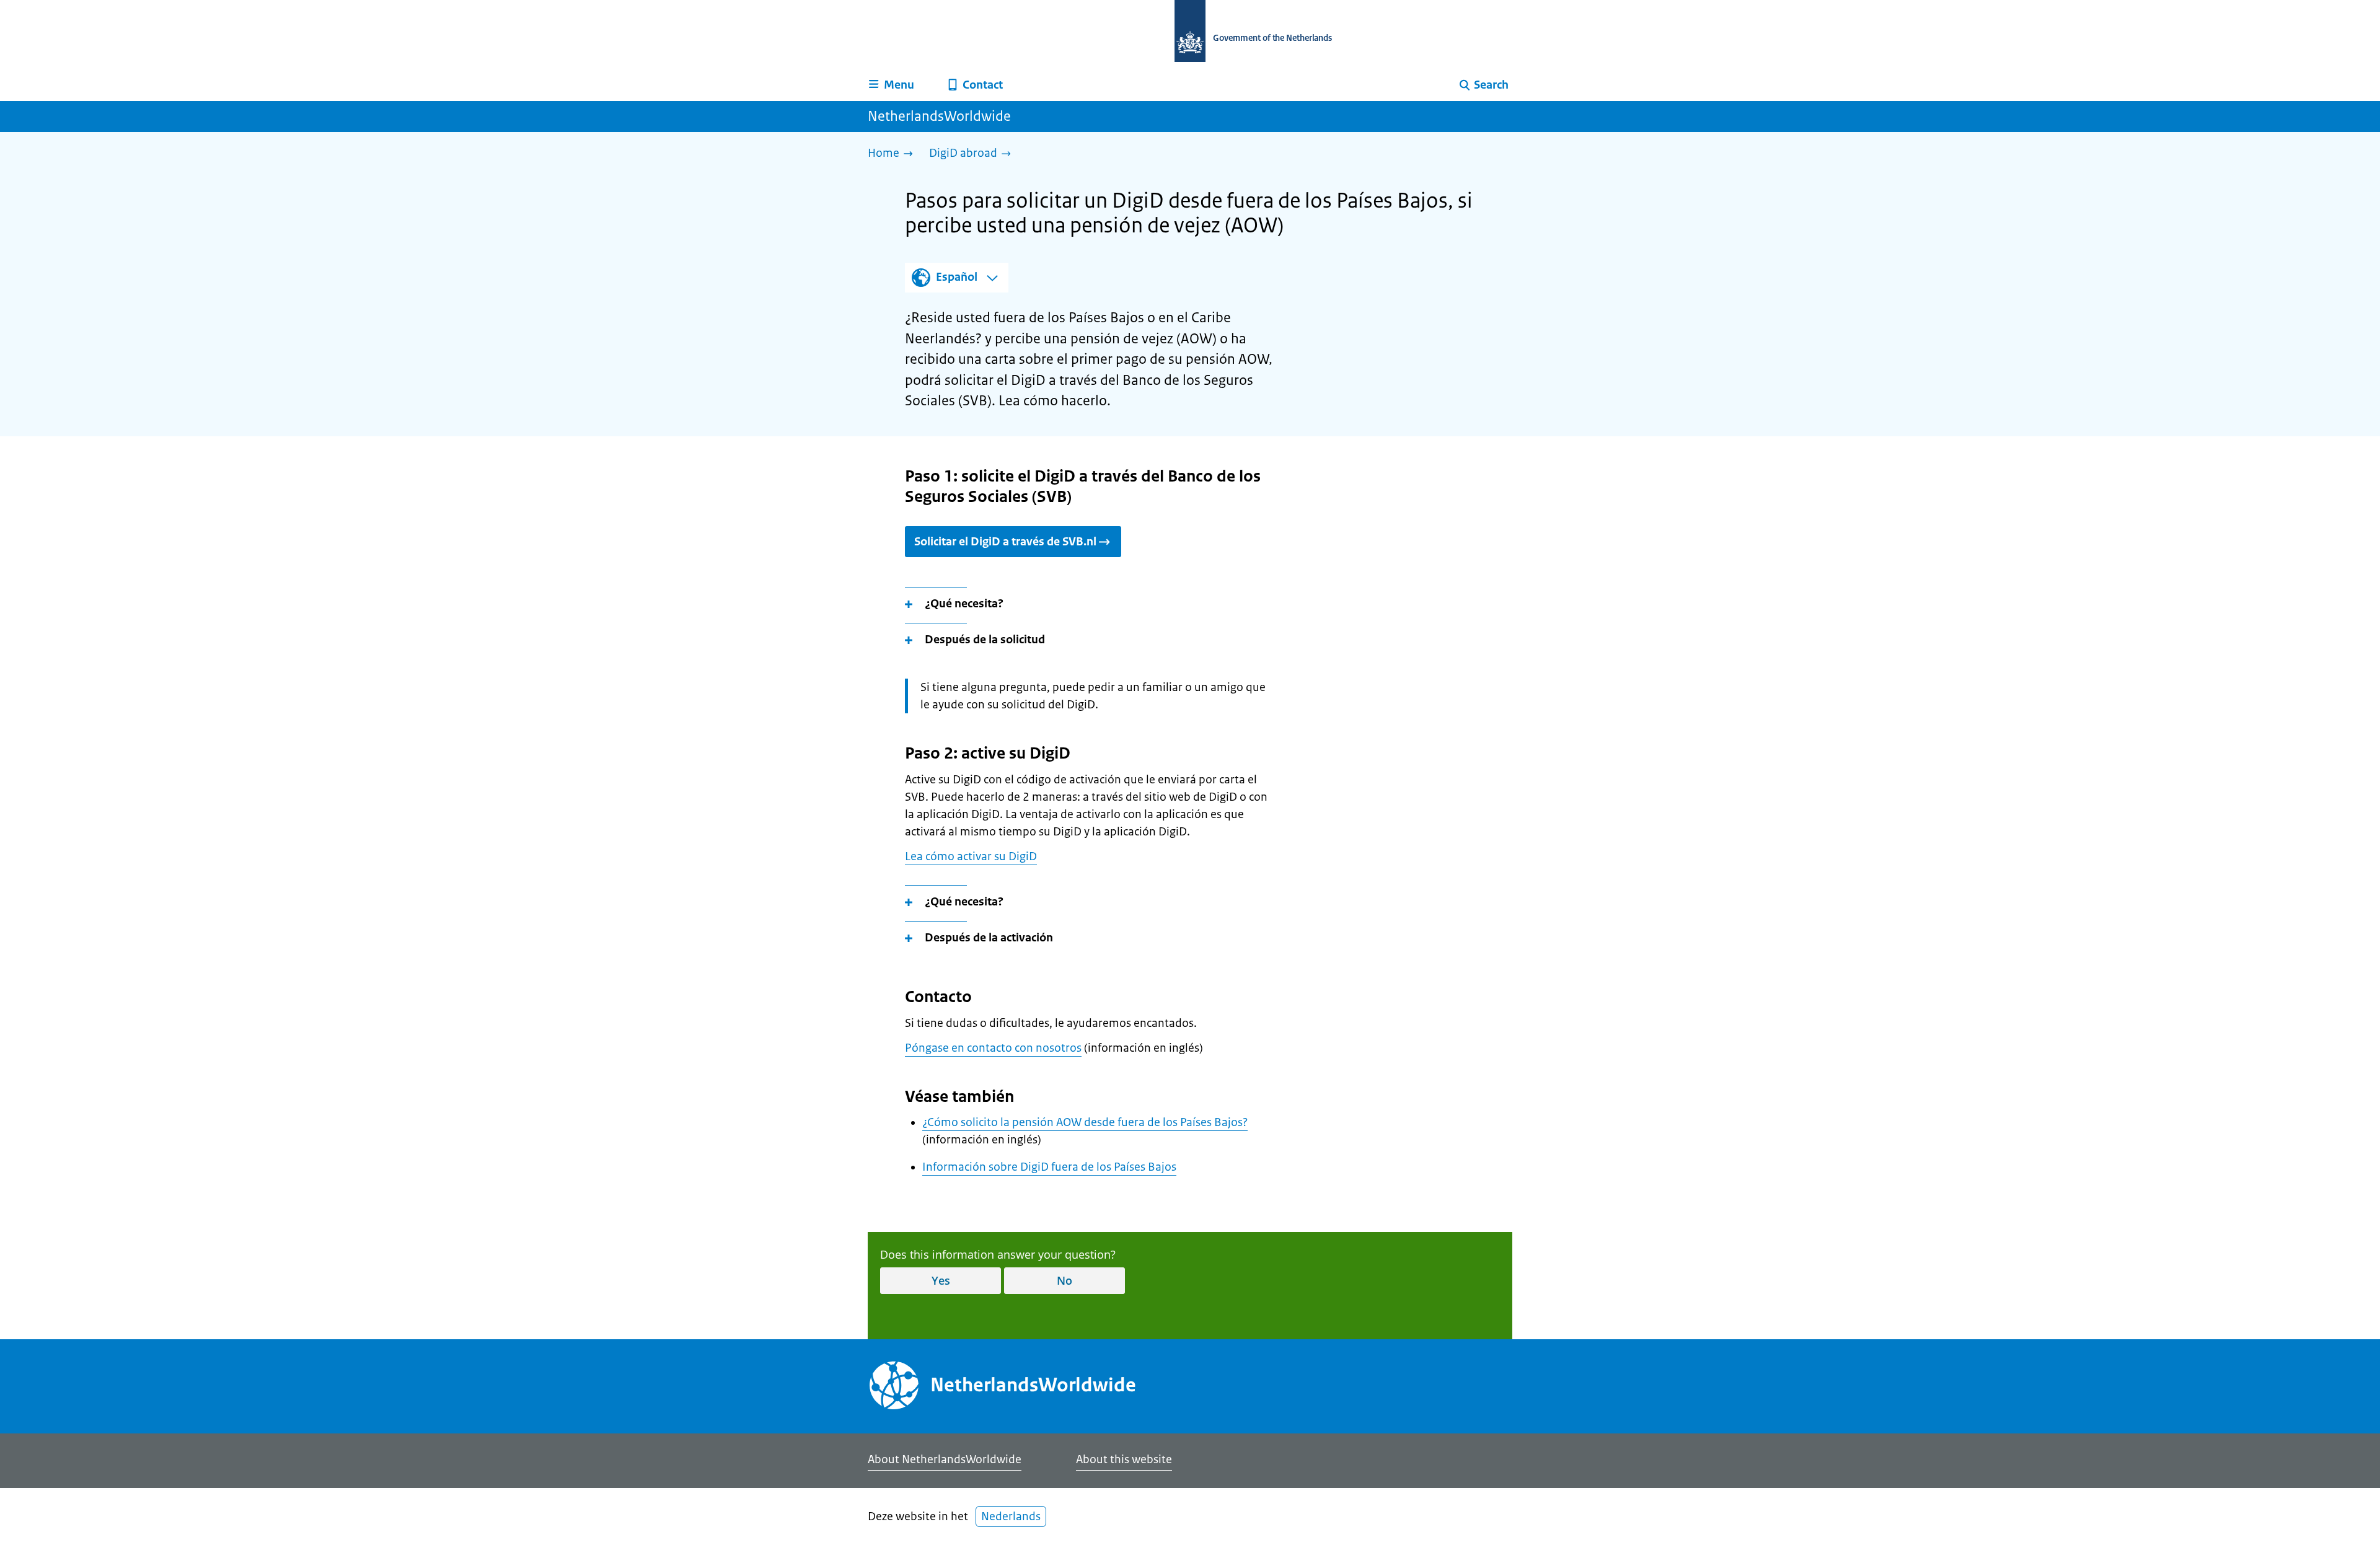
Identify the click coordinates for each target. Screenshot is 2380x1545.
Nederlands (1011, 1516)
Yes (941, 1280)
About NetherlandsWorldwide (945, 1459)
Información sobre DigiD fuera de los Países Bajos (1049, 1167)
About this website (1124, 1459)
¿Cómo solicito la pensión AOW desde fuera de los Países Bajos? (1085, 1122)
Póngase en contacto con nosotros (993, 1048)
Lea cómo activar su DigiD (971, 856)
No (1064, 1280)
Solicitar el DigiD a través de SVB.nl (1005, 542)
